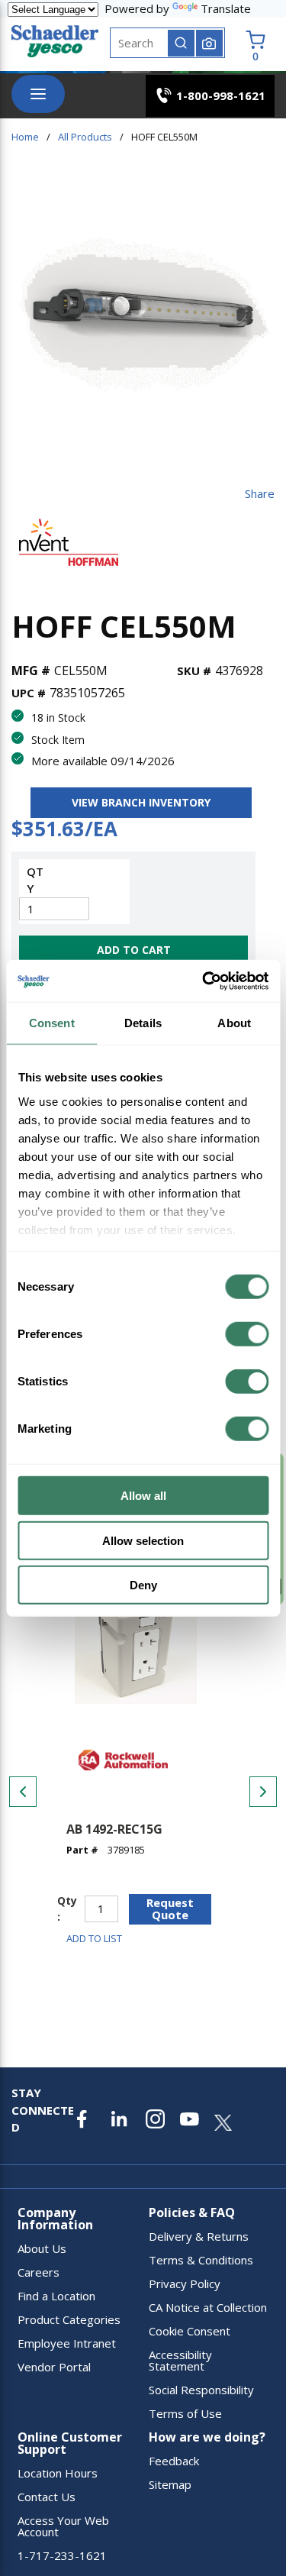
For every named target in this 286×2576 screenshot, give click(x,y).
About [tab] (234, 1023)
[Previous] (23, 1792)
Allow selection (143, 1540)
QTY (35, 880)
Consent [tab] (52, 1023)
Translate (226, 8)
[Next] (263, 1792)
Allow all (143, 1496)
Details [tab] (143, 1023)
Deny (143, 1585)
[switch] (247, 1334)
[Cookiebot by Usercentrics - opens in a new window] (204, 981)
